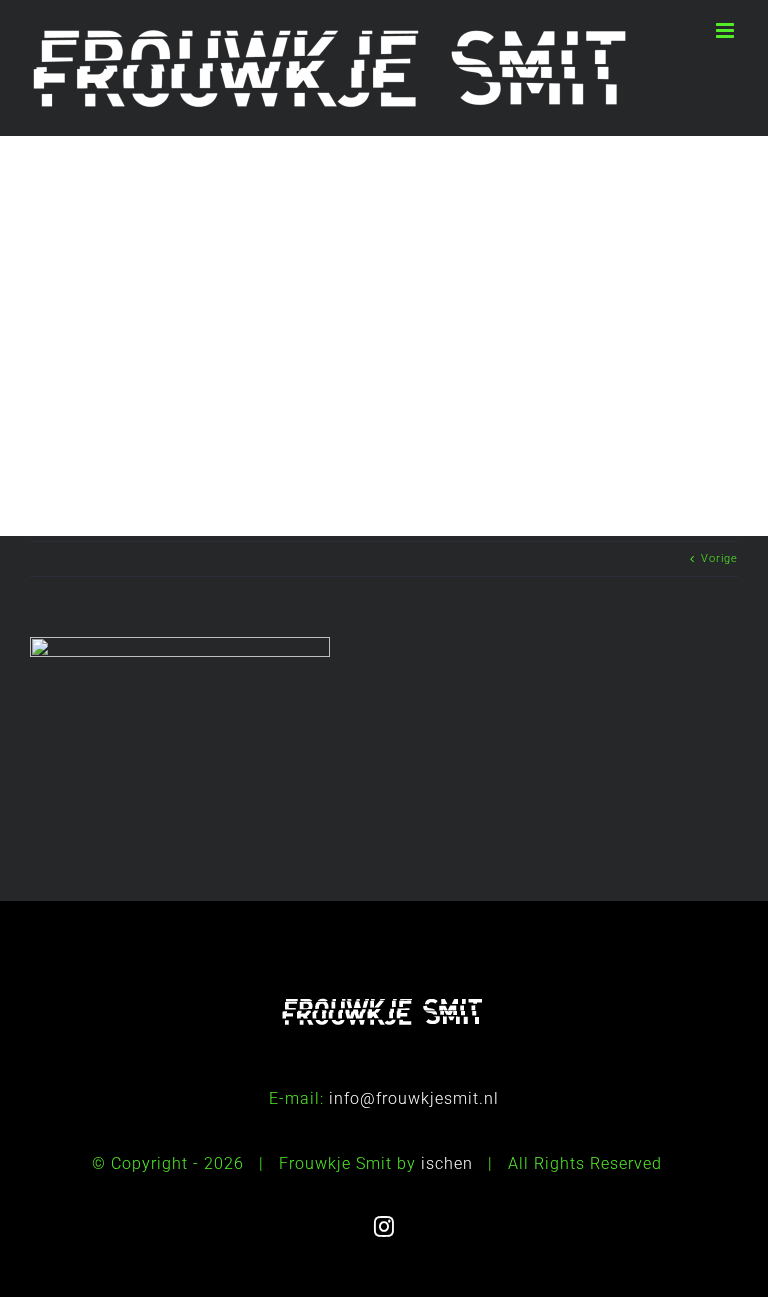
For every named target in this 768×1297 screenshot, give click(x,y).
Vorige (719, 558)
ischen (447, 1163)
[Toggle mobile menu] (727, 30)
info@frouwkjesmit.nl (414, 1098)
